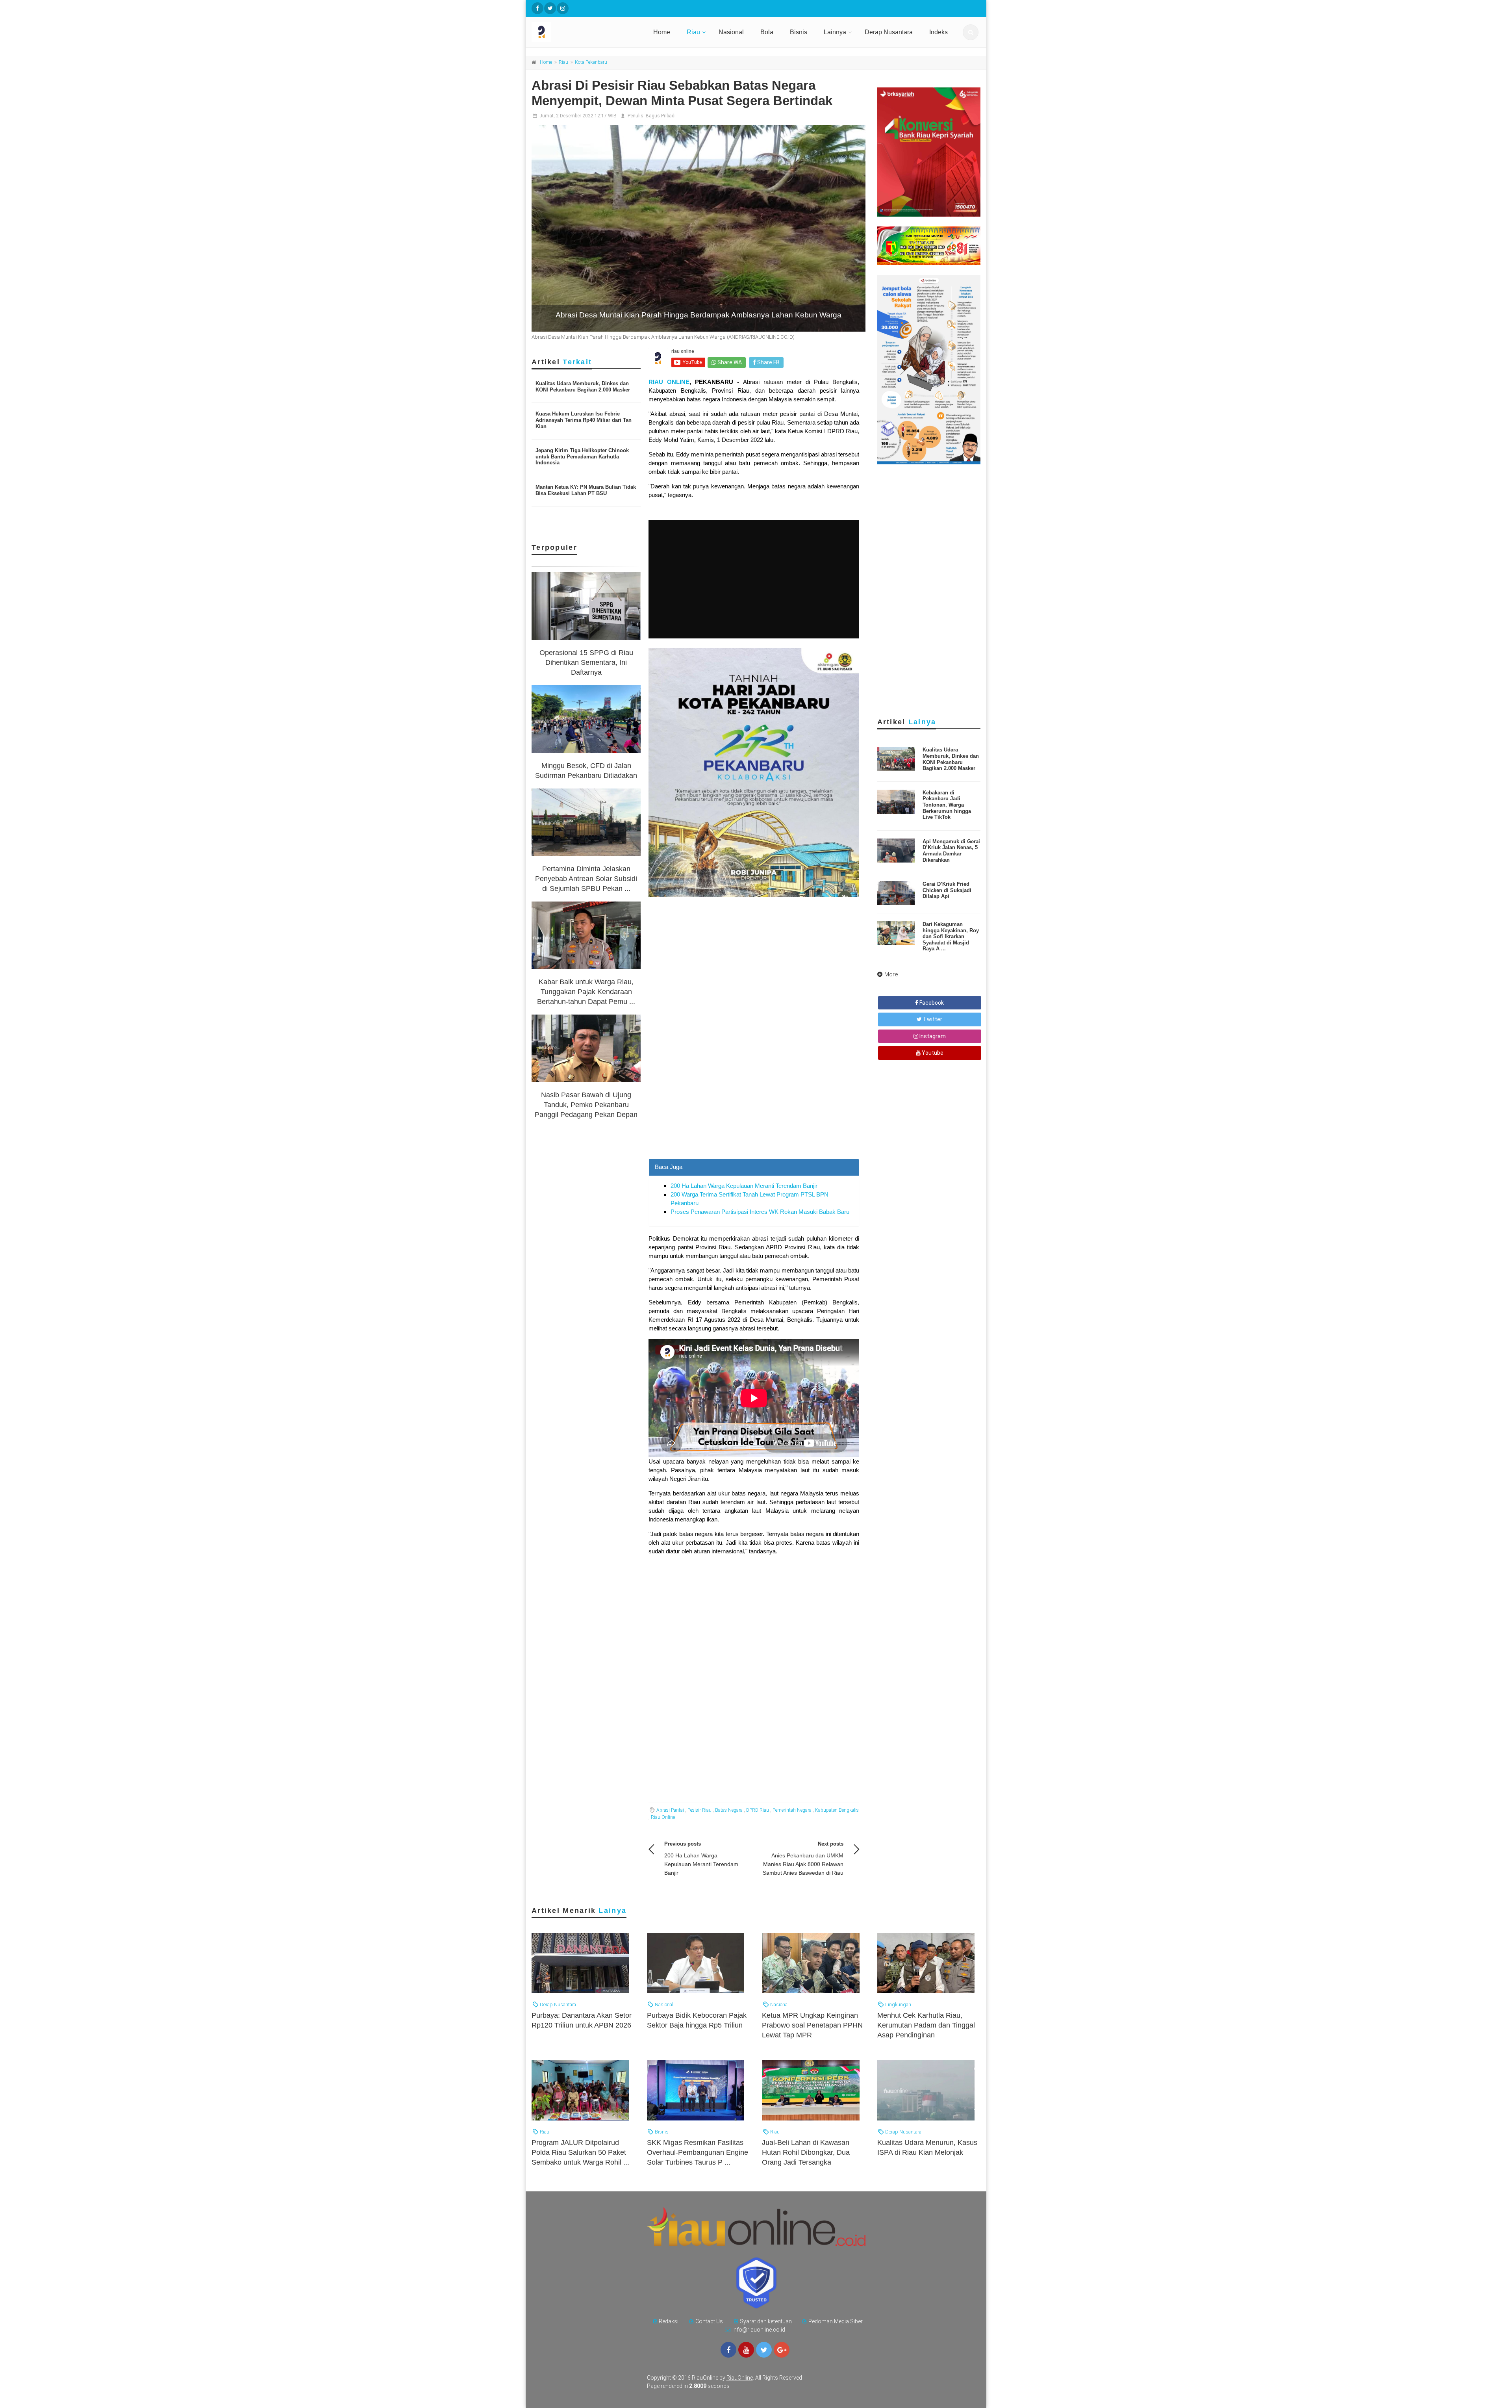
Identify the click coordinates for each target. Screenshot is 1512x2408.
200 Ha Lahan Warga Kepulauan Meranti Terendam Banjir (744, 1186)
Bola (767, 32)
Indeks (939, 32)
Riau (693, 32)
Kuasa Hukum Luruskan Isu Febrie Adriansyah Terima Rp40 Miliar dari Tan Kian (584, 420)
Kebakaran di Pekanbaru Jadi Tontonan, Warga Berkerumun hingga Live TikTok (947, 805)
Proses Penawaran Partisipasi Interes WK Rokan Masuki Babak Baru (760, 1212)
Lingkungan (898, 2005)
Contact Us (709, 2321)
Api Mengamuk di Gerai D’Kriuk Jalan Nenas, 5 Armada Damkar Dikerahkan (951, 851)
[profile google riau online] (782, 2350)
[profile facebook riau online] (537, 8)
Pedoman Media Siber (836, 2321)
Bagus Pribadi (661, 116)
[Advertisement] (754, 1103)
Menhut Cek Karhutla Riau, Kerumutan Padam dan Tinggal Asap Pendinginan (926, 2025)
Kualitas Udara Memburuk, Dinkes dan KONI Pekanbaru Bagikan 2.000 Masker (583, 387)
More (891, 974)
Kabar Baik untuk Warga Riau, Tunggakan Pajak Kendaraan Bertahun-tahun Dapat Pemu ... (586, 992)
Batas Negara (729, 1810)
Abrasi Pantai (670, 1810)
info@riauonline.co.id (759, 2330)
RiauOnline (740, 2378)
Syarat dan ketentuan (766, 2321)
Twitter (932, 1019)
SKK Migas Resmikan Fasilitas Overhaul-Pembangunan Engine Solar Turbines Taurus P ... (698, 2152)
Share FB (768, 362)
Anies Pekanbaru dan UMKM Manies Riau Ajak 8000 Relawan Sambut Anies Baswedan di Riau (803, 1864)
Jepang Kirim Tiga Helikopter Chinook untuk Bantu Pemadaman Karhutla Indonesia (582, 456)
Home (662, 32)
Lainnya (835, 32)
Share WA (729, 362)
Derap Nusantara (889, 32)
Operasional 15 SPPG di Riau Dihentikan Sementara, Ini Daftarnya (586, 662)
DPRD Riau (758, 1810)
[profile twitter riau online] (550, 8)
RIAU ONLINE (669, 382)
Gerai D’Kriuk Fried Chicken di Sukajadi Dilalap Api (947, 890)
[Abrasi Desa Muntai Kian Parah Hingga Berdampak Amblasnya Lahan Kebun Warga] (699, 228)
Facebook (931, 1003)
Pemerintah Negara (792, 1810)
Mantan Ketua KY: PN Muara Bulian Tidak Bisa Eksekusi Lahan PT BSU (586, 490)
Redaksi (669, 2321)
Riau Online (663, 1817)
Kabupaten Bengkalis (837, 1810)
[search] (971, 32)
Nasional (731, 32)
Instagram (932, 1036)
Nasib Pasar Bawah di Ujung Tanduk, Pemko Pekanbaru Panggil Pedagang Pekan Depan (586, 1105)
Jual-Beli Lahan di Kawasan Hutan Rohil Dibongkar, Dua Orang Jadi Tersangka (806, 2152)
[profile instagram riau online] (563, 8)
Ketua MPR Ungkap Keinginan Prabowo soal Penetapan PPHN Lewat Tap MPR (812, 2025)
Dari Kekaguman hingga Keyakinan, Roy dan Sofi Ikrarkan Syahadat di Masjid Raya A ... (951, 936)
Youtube (932, 1053)
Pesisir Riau (699, 1810)
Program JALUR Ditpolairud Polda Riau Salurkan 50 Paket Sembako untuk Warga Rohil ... (580, 2152)
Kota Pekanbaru (591, 62)
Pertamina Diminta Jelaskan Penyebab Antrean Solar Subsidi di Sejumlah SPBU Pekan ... (586, 879)
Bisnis (799, 32)
